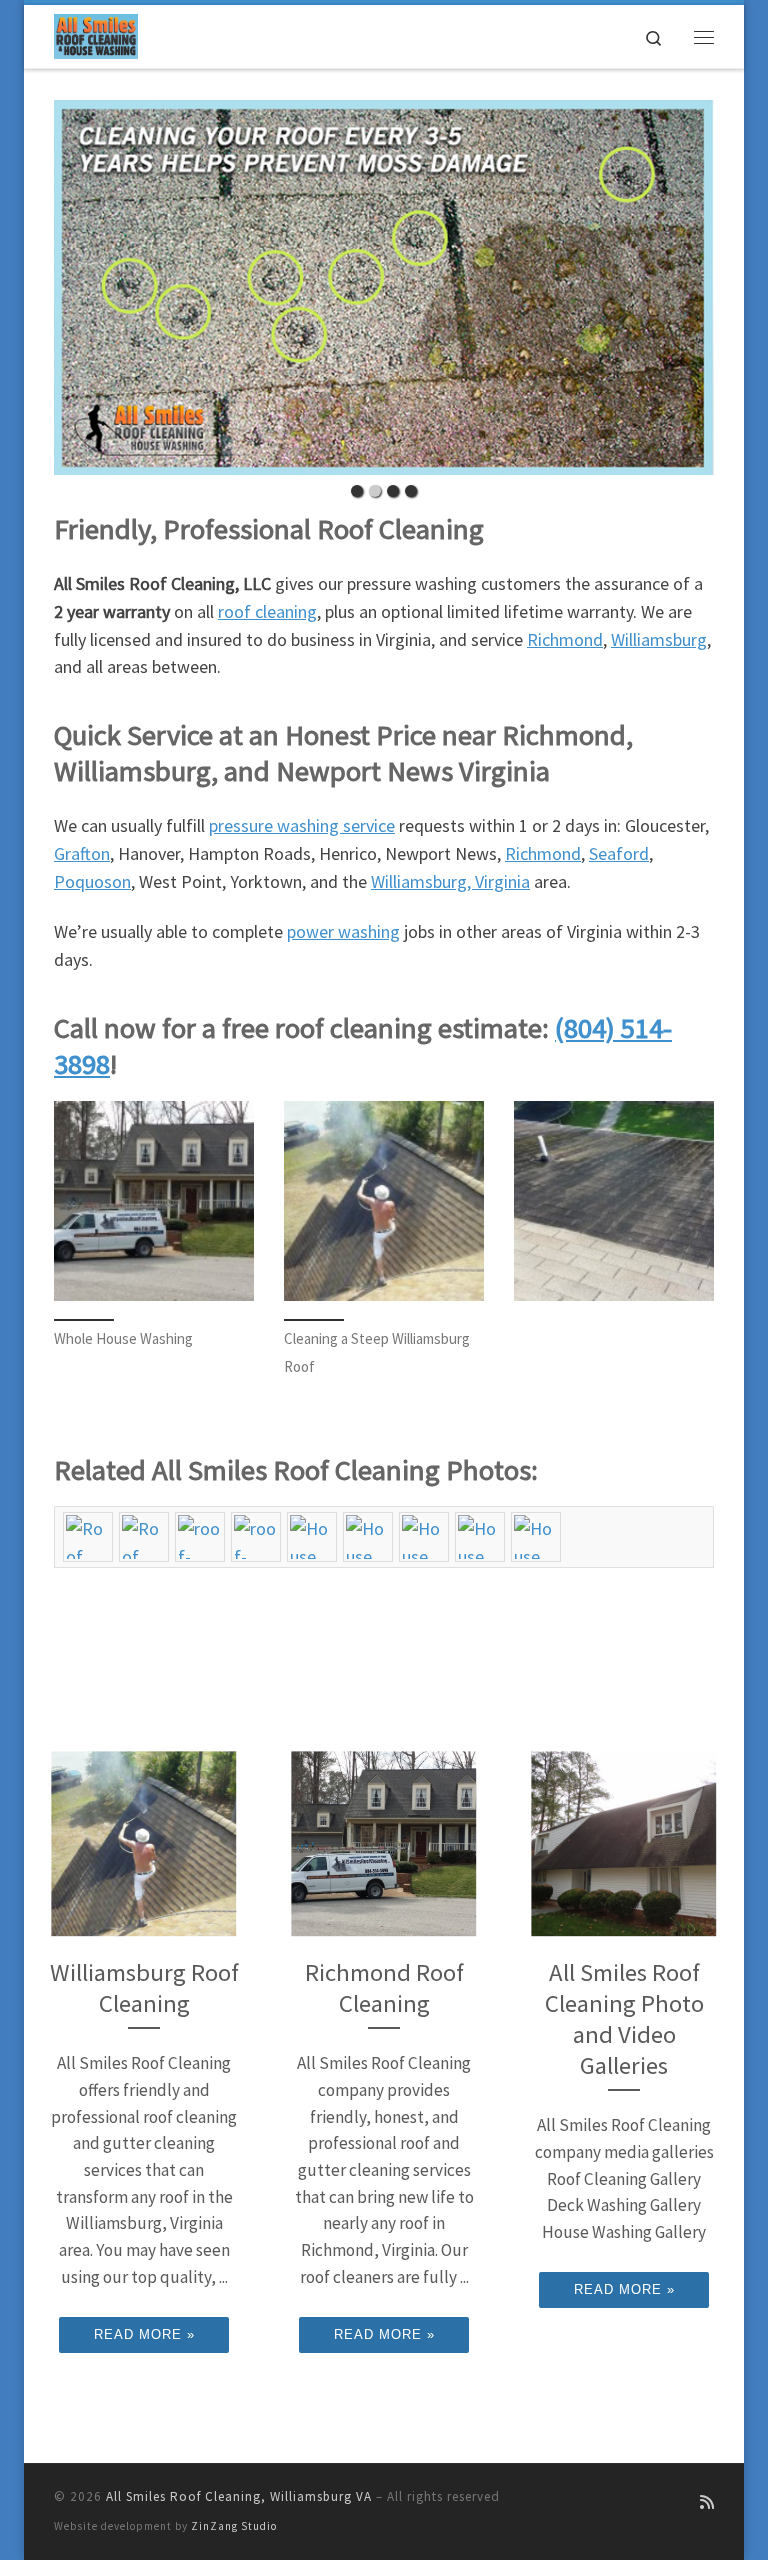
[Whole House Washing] (154, 1201)
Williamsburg (659, 639)
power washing (343, 931)
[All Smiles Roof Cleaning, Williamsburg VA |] (96, 34)
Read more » (144, 2334)
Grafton (82, 853)
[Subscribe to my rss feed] (707, 2502)
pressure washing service (302, 825)
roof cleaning (267, 611)
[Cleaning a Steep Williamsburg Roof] (384, 1201)
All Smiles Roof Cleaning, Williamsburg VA (239, 2496)
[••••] (384, 287)
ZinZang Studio (234, 2526)
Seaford (619, 853)
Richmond (565, 639)
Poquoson (92, 881)
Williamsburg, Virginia (450, 881)
